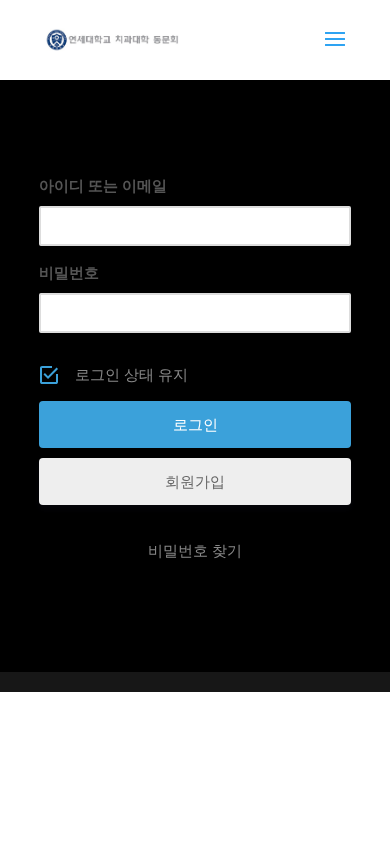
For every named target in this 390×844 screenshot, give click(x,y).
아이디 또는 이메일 (103, 185)
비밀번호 (69, 272)
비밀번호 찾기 (195, 550)
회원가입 (195, 481)
